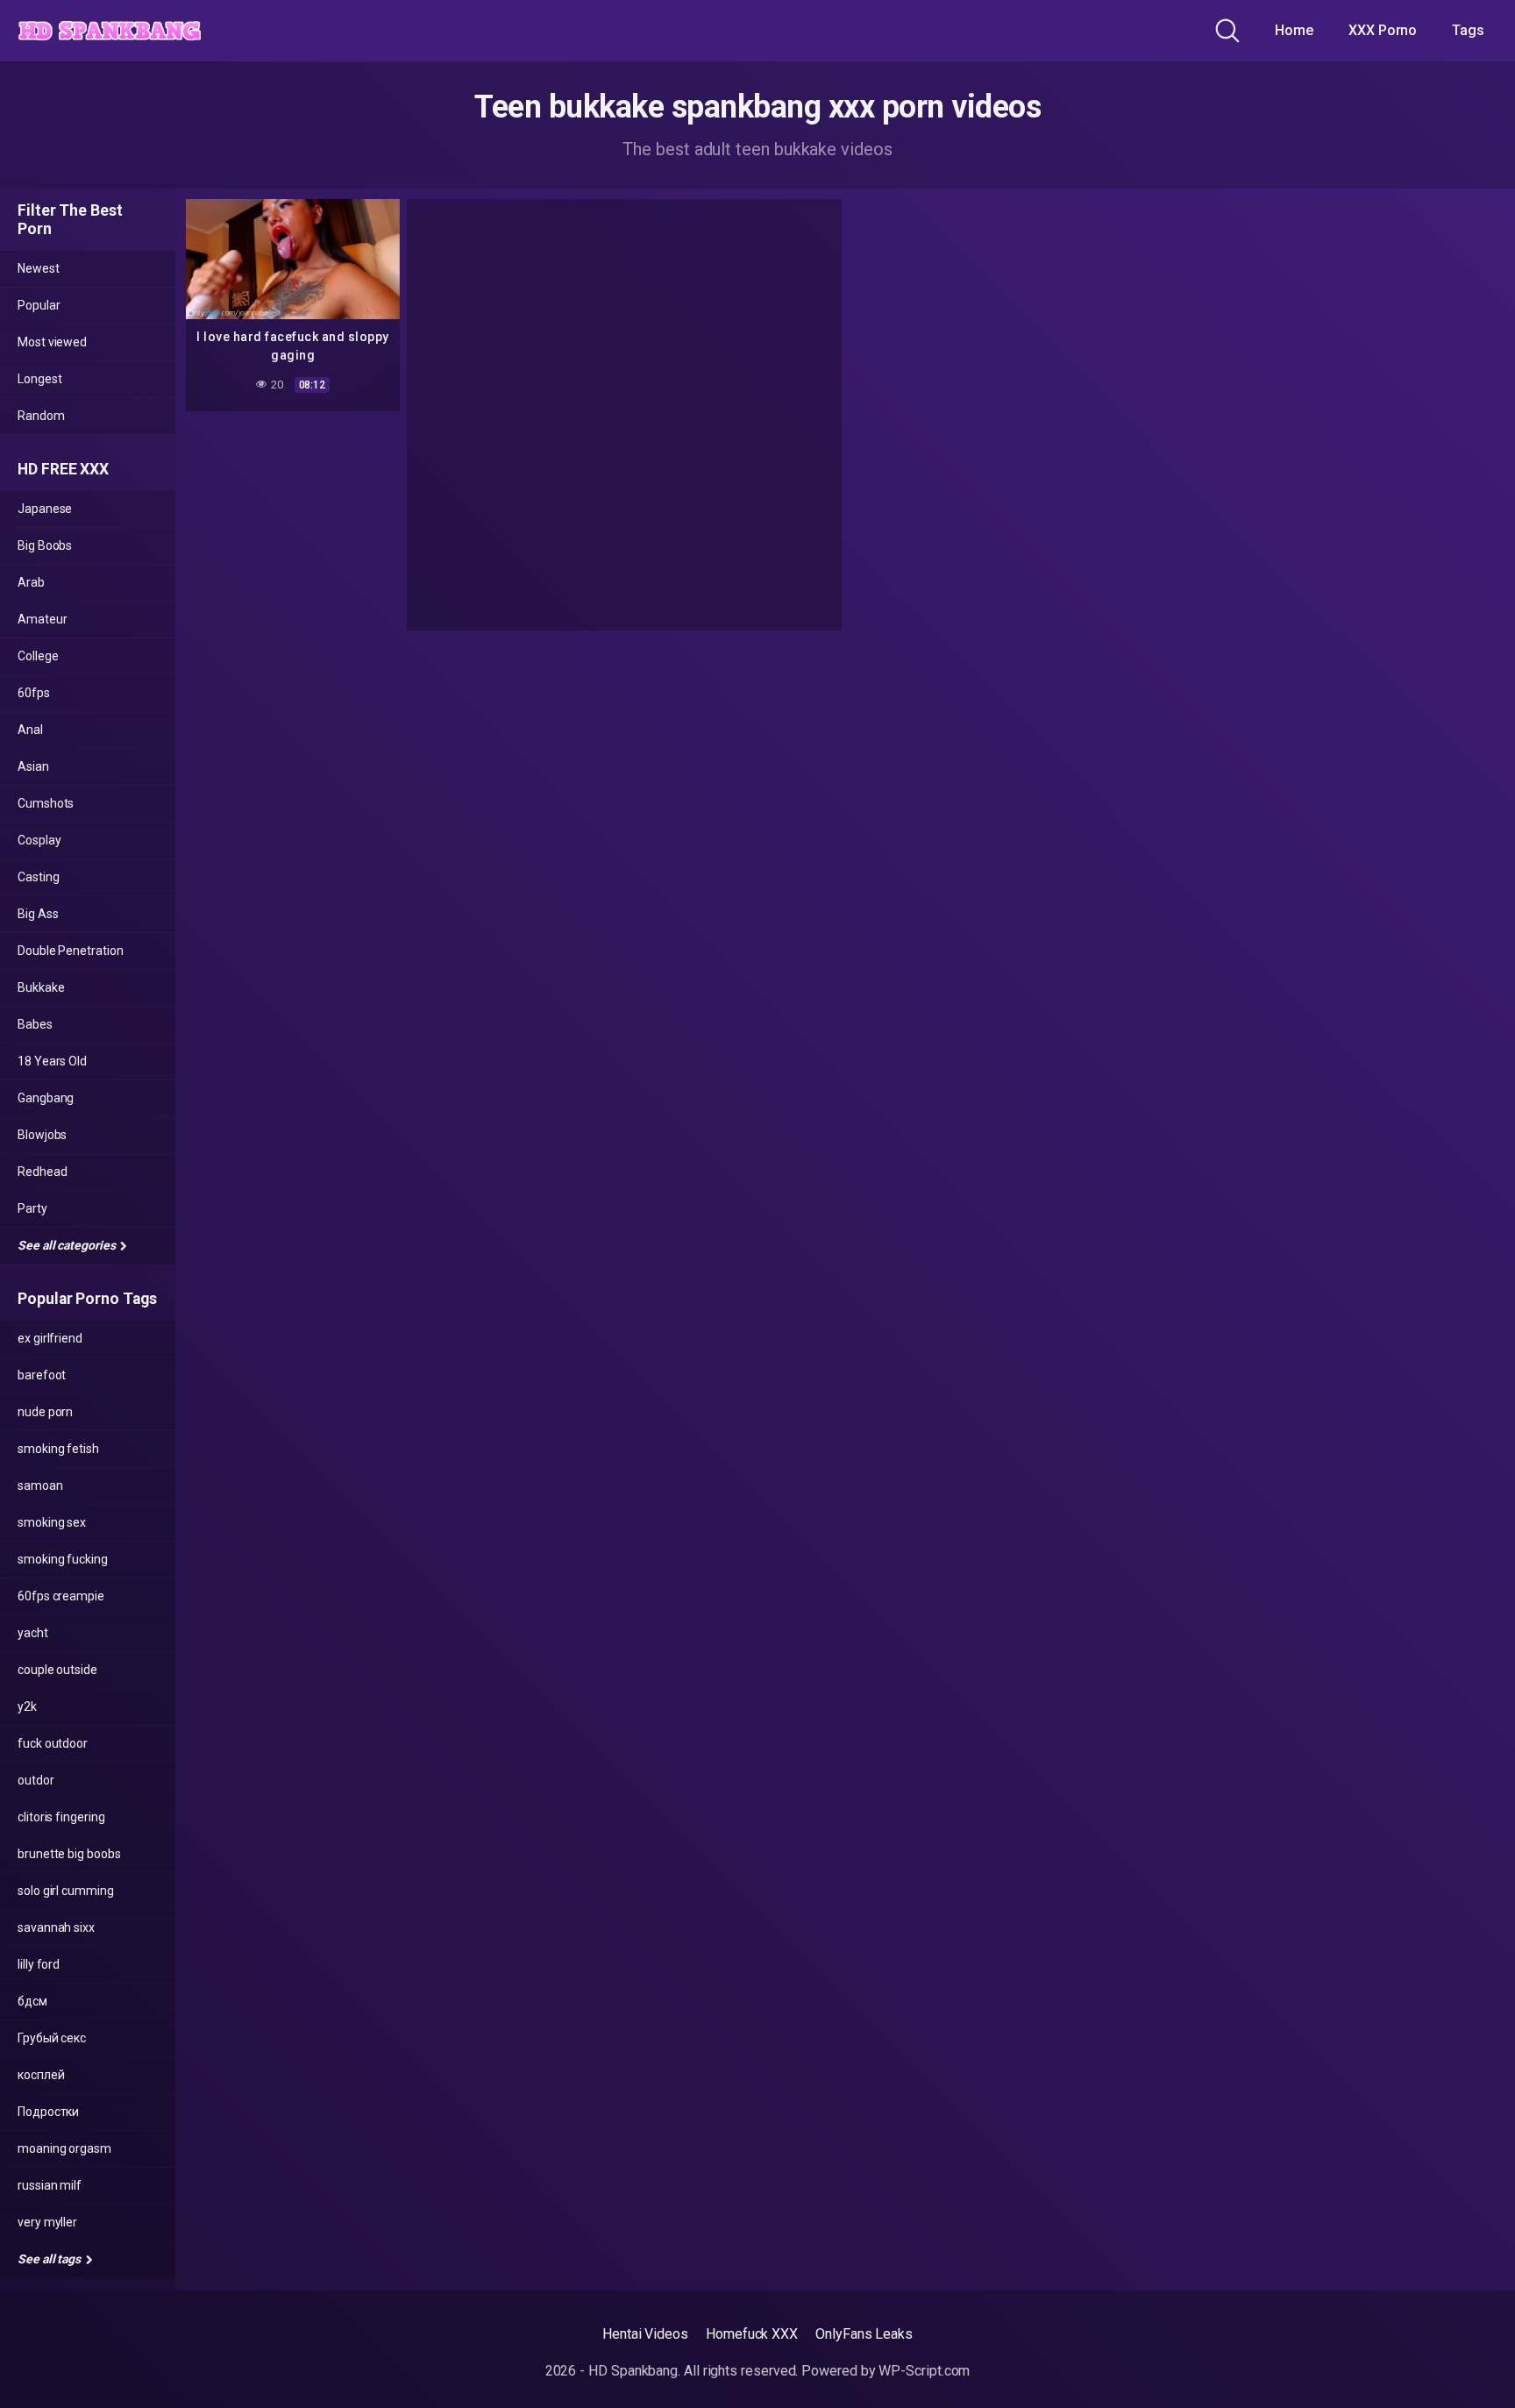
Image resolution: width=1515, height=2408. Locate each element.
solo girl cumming (66, 1891)
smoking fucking (63, 1559)
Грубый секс (52, 2038)
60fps (34, 693)
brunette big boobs (69, 1854)
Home (1294, 30)
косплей (41, 2075)
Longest (39, 379)
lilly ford (39, 1964)
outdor (36, 1780)
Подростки (48, 2112)
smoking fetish (58, 1449)
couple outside (57, 1670)
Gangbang (46, 1098)
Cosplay (39, 840)
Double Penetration (71, 951)
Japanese (45, 509)
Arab (31, 582)
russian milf (50, 2185)
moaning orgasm (64, 2148)
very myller (47, 2222)
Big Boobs (45, 545)
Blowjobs (42, 1135)
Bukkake (41, 987)
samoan (40, 1485)
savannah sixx (56, 1927)
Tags (1468, 30)
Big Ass (38, 914)
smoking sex (52, 1522)
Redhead (42, 1172)
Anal (30, 730)
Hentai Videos (645, 2334)
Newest (39, 268)
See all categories (68, 1245)
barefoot (42, 1375)
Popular (39, 305)
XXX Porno (1383, 30)
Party (32, 1208)
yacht (33, 1633)
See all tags (50, 2259)
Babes (35, 1024)
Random (41, 416)
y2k (27, 1706)
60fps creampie (61, 1596)
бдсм (32, 2001)
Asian (33, 766)
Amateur (42, 619)
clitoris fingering (61, 1817)
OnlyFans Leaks (864, 2334)
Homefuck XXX (752, 2334)
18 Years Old (52, 1061)
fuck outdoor (53, 1743)
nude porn (45, 1412)
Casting (38, 877)
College (38, 656)
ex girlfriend (50, 1338)
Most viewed (52, 342)
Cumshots (46, 803)
